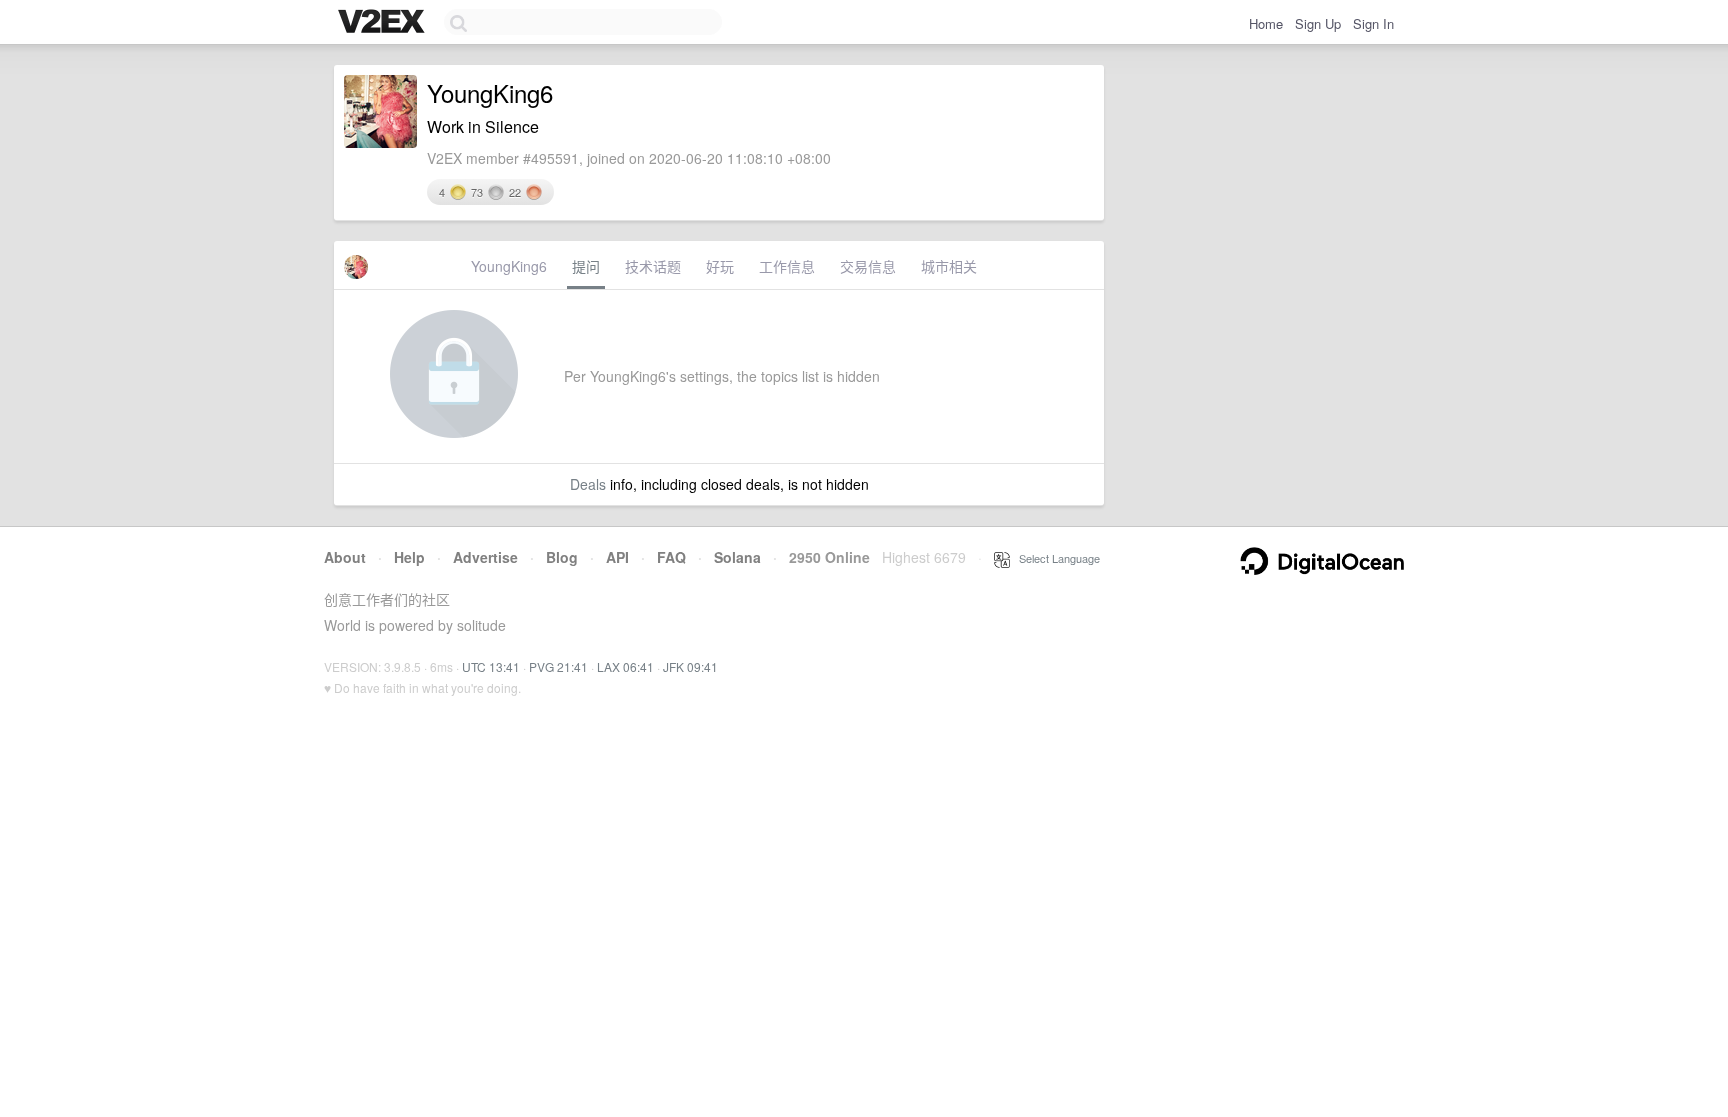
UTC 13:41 (491, 666)
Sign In (1373, 23)
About (345, 557)
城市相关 (949, 266)
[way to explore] (384, 23)
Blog (562, 557)
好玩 (720, 266)
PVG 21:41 (558, 666)
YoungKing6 (509, 266)
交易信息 (868, 266)
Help (409, 557)
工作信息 (787, 266)
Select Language (1055, 558)
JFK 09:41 (690, 666)
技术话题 (653, 266)
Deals (588, 484)
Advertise (485, 557)
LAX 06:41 (625, 666)
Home (1266, 23)
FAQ (671, 557)
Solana (737, 557)
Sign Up (1318, 23)
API (617, 557)
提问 (586, 266)
